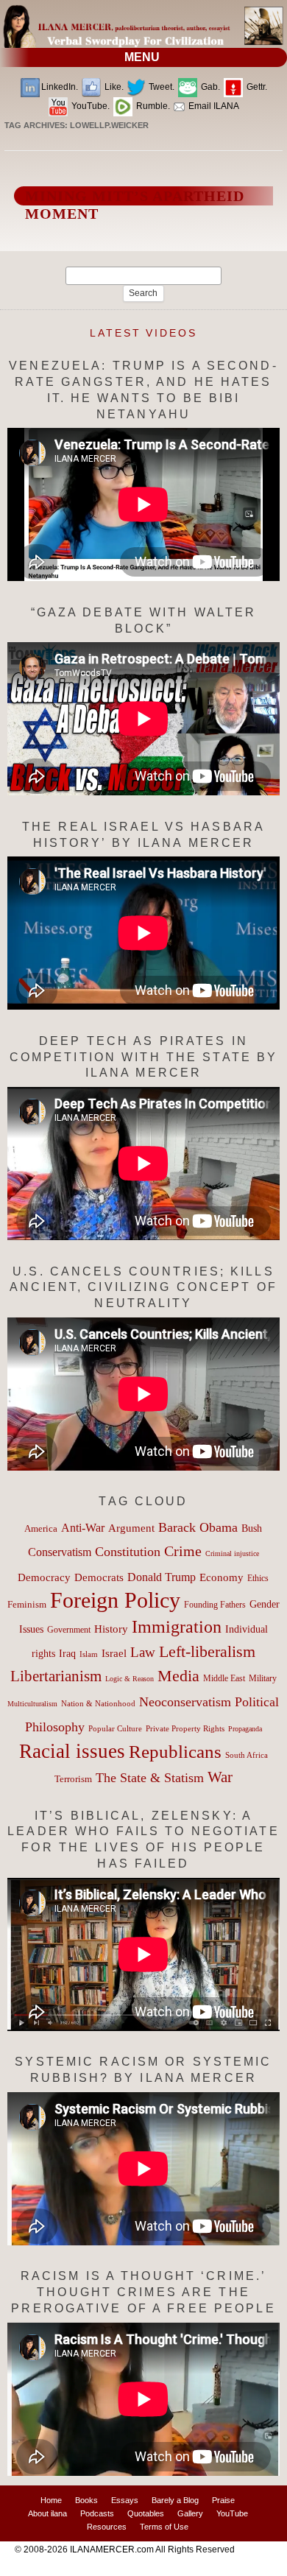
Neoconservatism (185, 1702)
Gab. (209, 87)
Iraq (67, 1654)
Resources (107, 2527)
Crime (183, 1551)
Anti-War (83, 1528)
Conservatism (60, 1552)
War (220, 1777)
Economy (222, 1577)
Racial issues (72, 1751)
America (41, 1528)
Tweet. (160, 87)
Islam (89, 1654)
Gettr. (256, 87)
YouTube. (89, 106)
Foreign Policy (115, 1600)
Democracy (44, 1577)
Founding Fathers (215, 1605)
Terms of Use (164, 2527)
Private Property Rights (185, 1728)
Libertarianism (56, 1676)
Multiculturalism (32, 1704)
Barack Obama (198, 1527)
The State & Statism (150, 1778)
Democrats (99, 1577)
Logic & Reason (130, 1679)
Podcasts (97, 2513)
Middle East (224, 1678)
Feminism (27, 1605)
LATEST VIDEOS (143, 333)
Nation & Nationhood (98, 1703)
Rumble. (152, 106)
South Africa (247, 1755)
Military (263, 1679)
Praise (223, 2500)
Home (51, 2500)
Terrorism (73, 1779)
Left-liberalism (207, 1651)
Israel (114, 1653)
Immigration (177, 1626)
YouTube (232, 2513)
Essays (125, 2500)
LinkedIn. (60, 87)
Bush (252, 1528)
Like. (113, 87)
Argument (131, 1528)
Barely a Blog (175, 2500)
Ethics (258, 1578)
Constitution (128, 1552)
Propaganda (245, 1729)
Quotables (146, 2513)
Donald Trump (162, 1577)
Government (69, 1630)
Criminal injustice (232, 1553)
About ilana (47, 2513)
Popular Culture (115, 1728)
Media (178, 1676)
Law (143, 1652)
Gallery (190, 2513)
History (111, 1629)
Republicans (175, 1751)
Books (86, 2500)
